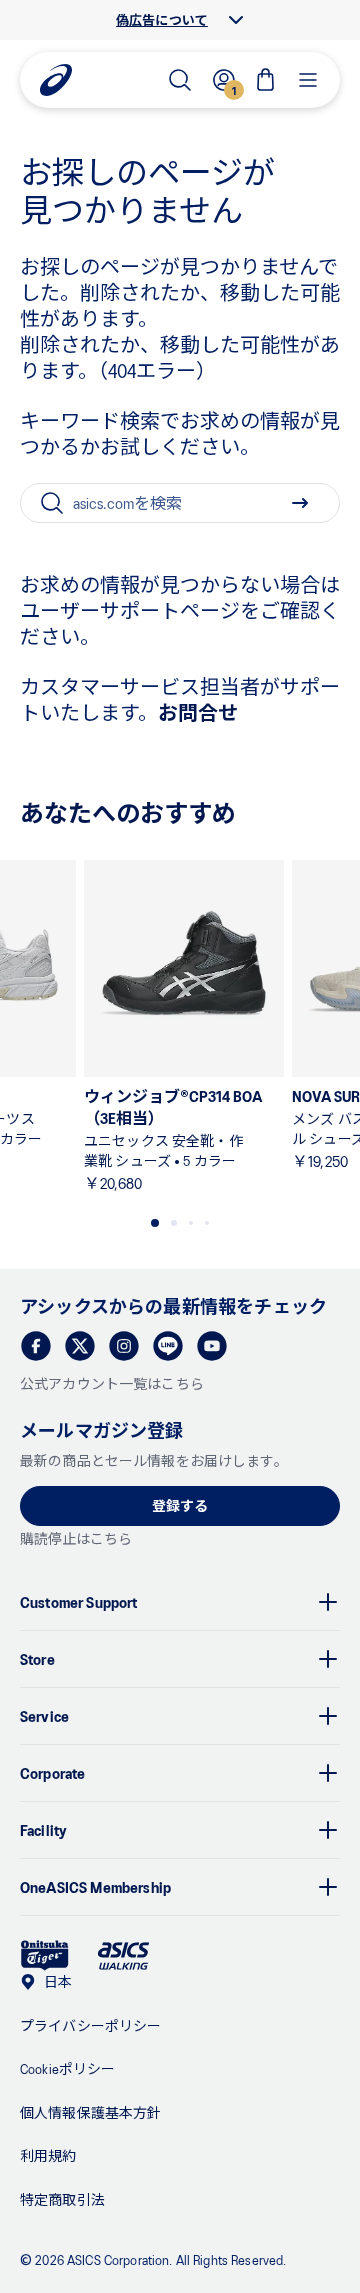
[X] (80, 1346)
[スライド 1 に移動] (155, 1223)
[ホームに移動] (56, 80)
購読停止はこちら (76, 1538)
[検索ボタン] (300, 503)
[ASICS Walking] (123, 1956)
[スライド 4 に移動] (207, 1223)
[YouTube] (212, 1346)
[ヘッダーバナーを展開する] (236, 20)
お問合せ (198, 712)
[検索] (180, 80)
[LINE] (168, 1346)
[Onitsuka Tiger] (45, 1955)
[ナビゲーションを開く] (308, 80)
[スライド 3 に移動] (191, 1223)
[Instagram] (124, 1346)
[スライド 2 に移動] (174, 1223)
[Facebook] (36, 1346)
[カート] (266, 80)
